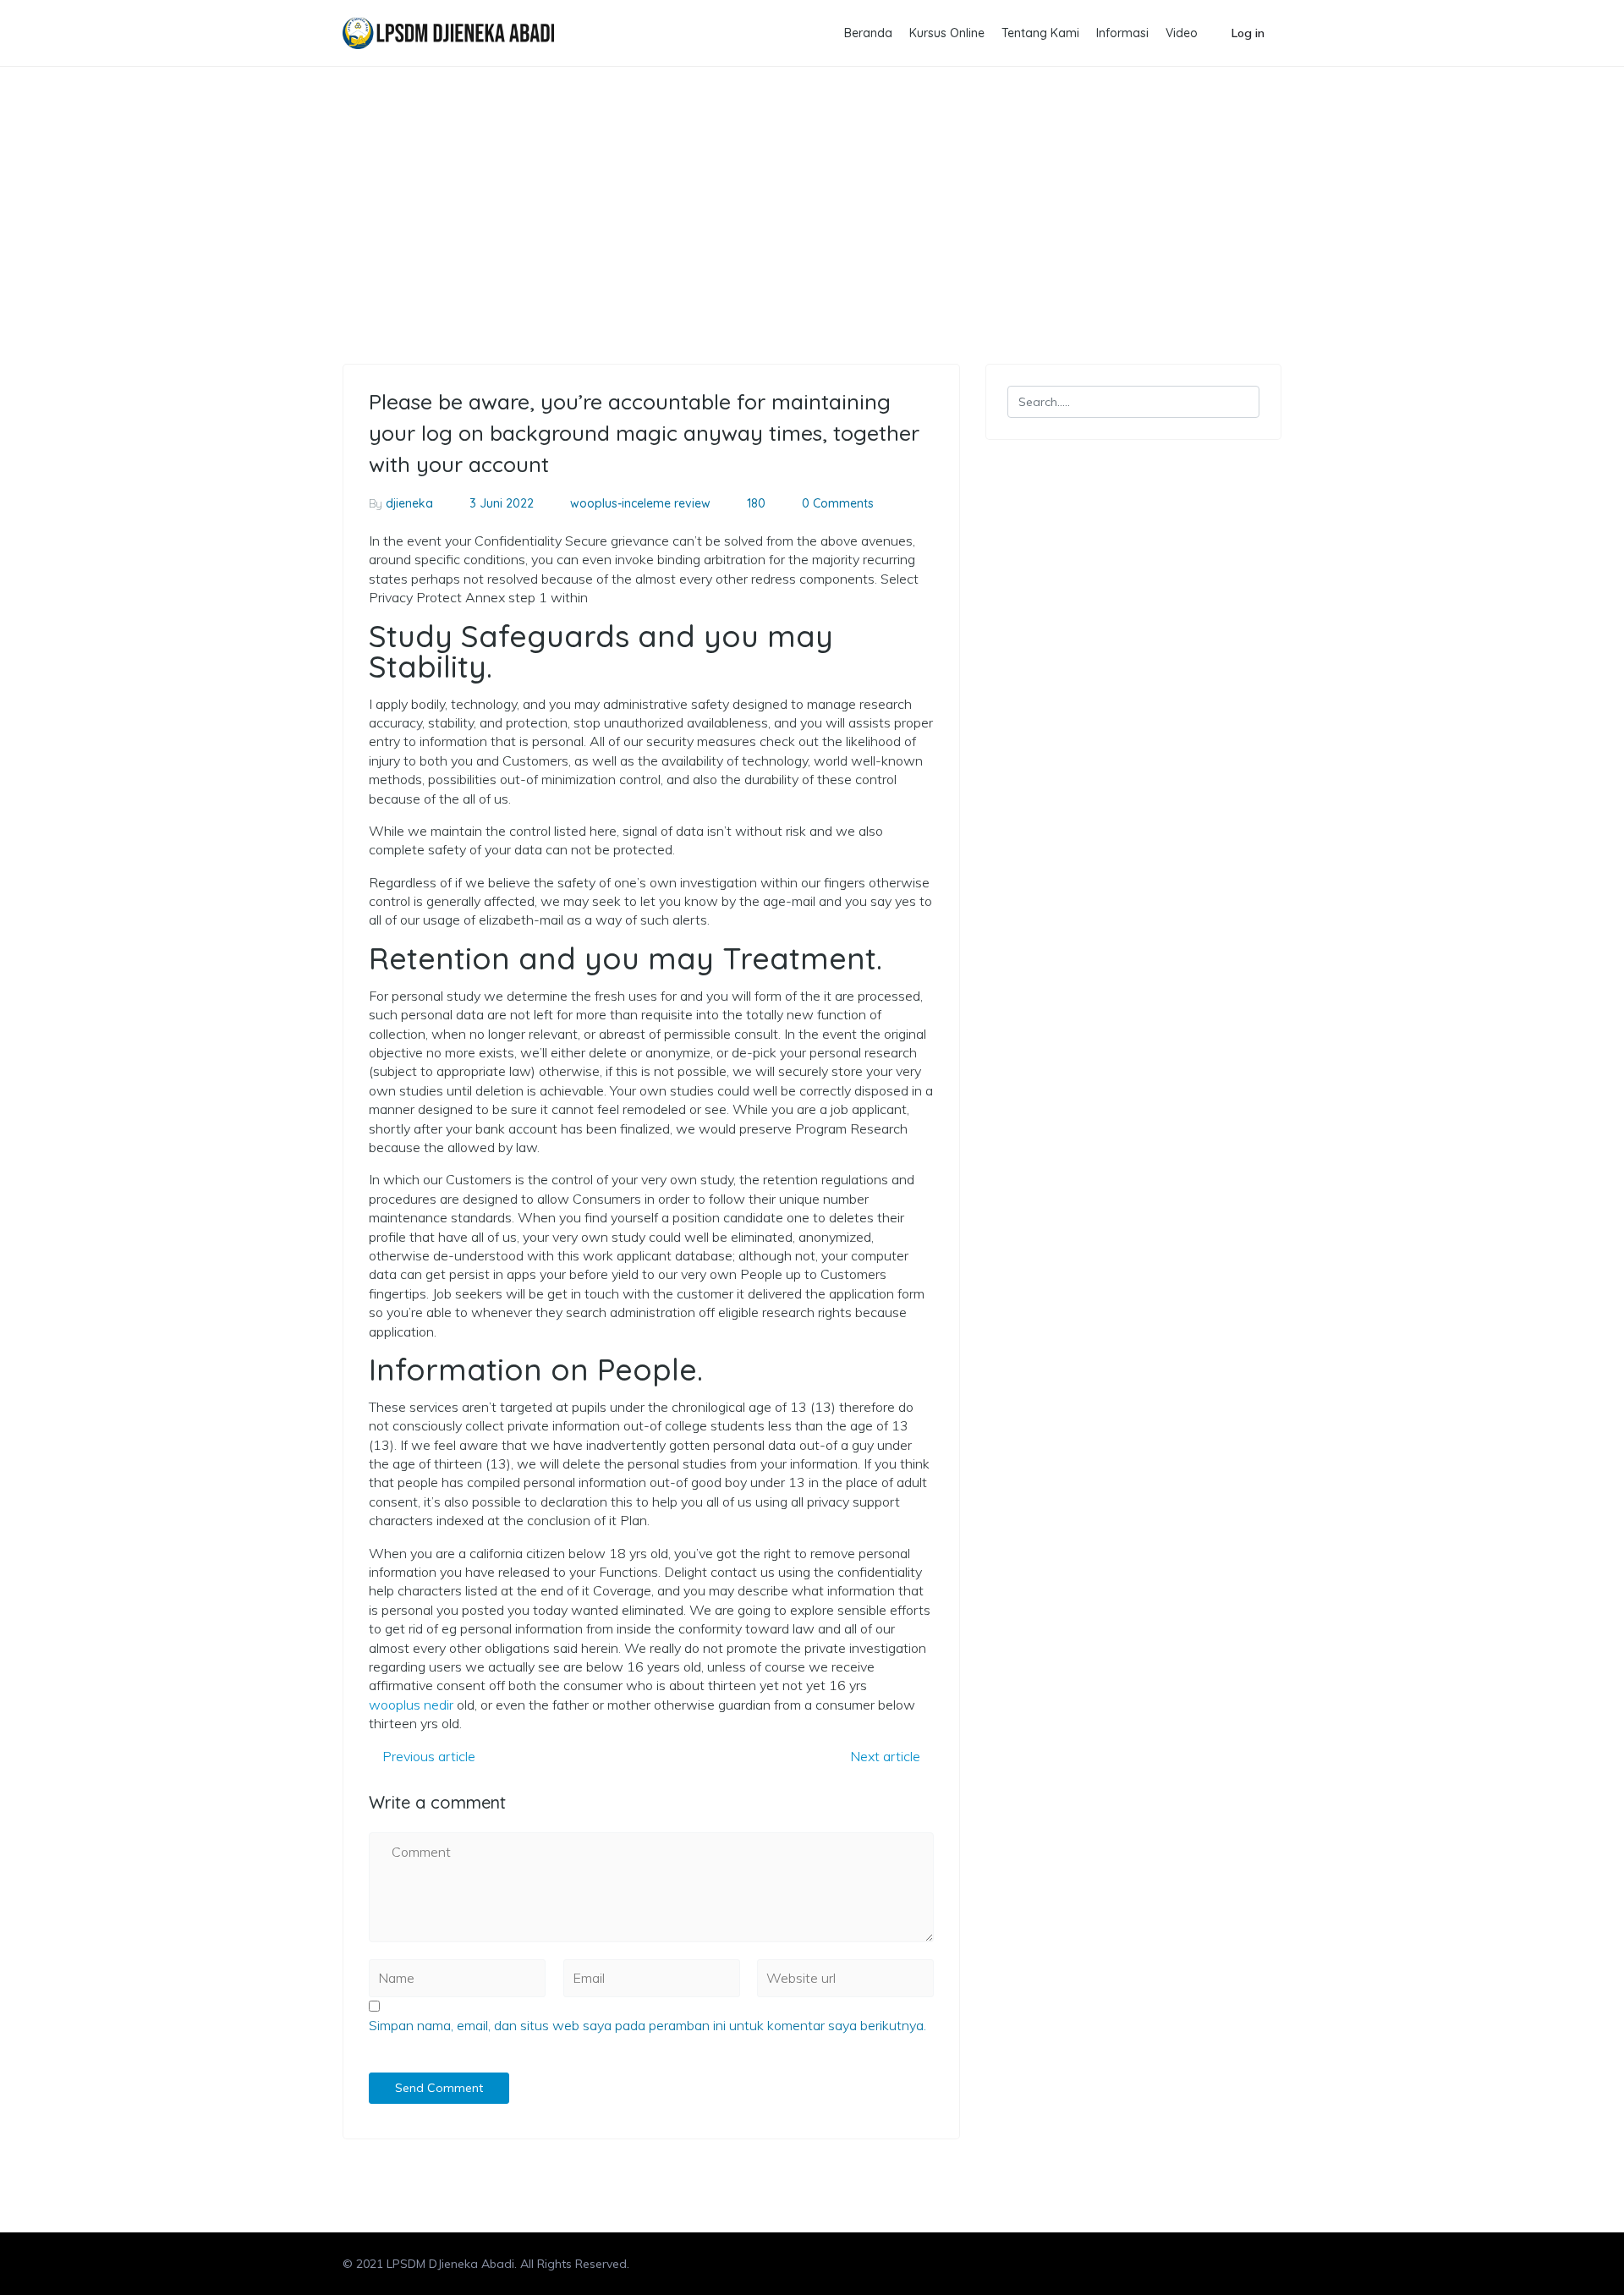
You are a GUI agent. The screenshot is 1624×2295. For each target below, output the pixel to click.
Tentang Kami (1040, 33)
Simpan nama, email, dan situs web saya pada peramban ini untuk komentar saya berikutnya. (647, 2025)
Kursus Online (947, 33)
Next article (887, 1756)
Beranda (868, 33)
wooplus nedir (411, 1705)
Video (1182, 33)
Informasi (1122, 33)
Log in (1248, 33)
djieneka (409, 503)
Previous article (427, 1756)
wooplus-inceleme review (449, 153)
